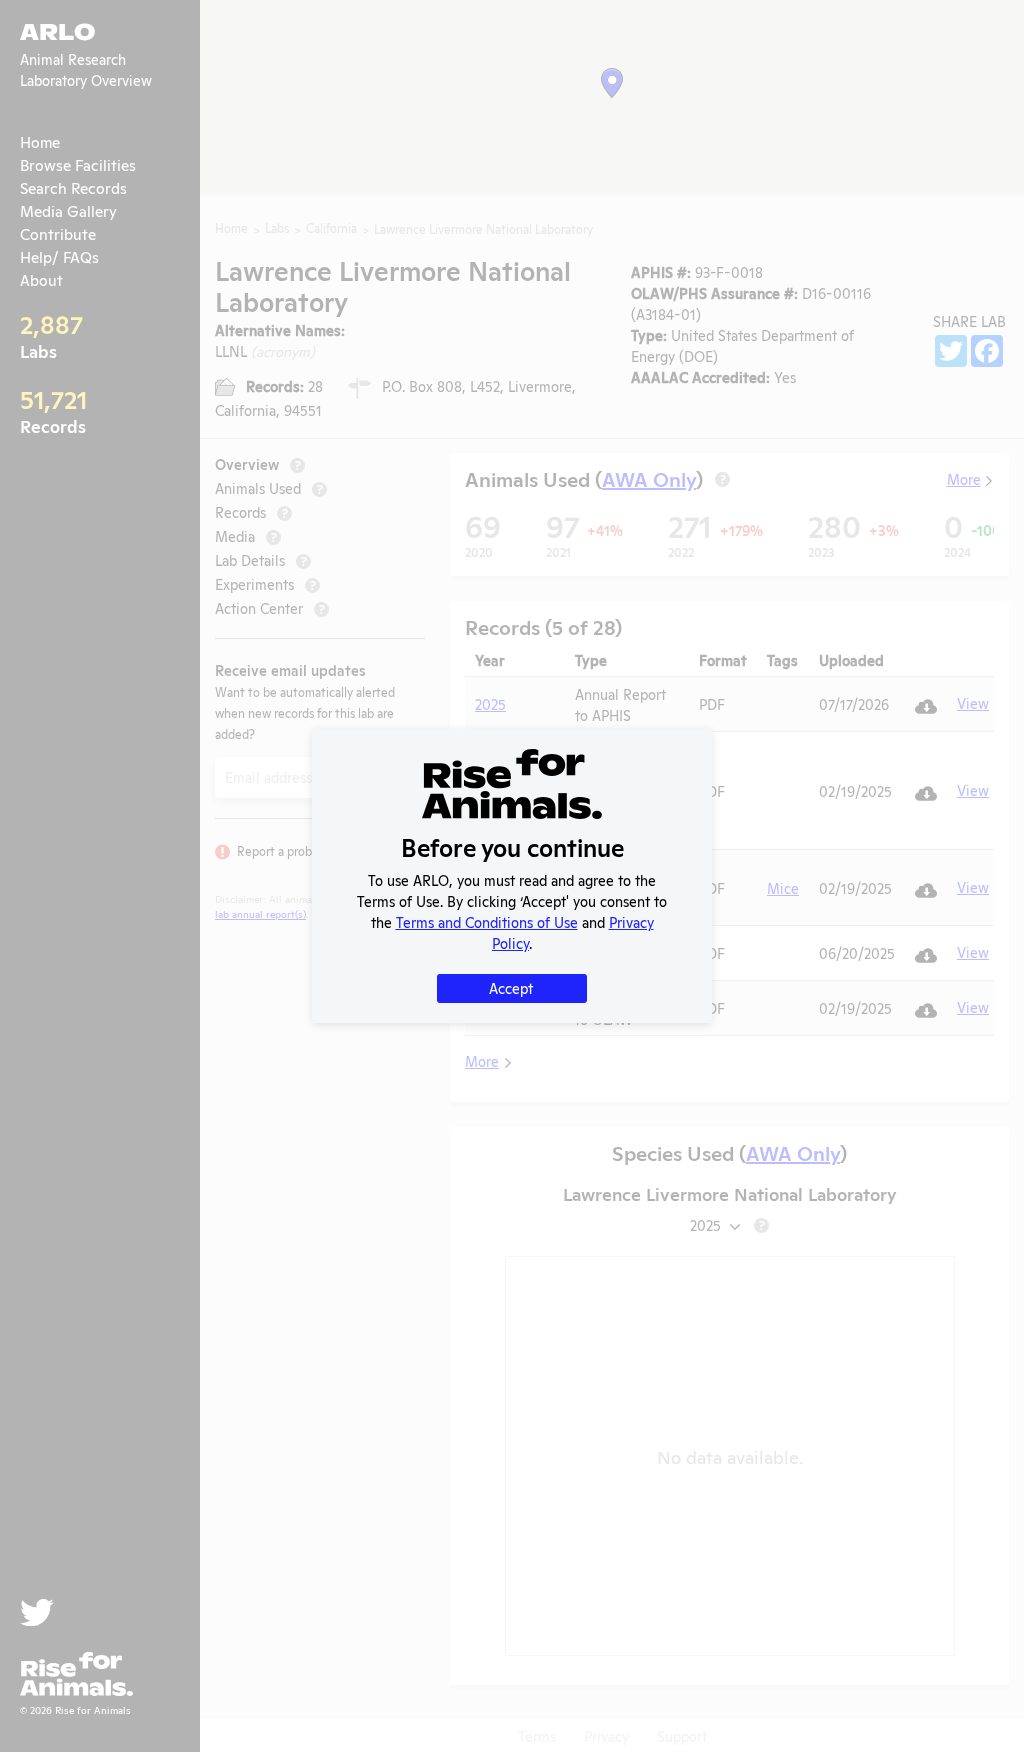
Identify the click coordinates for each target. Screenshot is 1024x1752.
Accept (511, 987)
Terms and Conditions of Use (487, 921)
